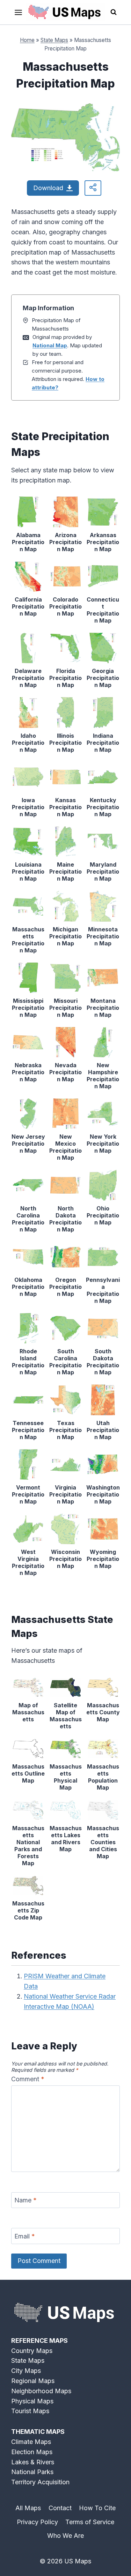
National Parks (32, 2472)
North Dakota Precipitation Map (65, 1219)
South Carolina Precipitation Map (65, 1362)
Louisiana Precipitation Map (28, 872)
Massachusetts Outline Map (28, 1773)
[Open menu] (19, 12)
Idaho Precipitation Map (28, 743)
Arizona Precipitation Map (65, 542)
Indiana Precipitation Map (103, 743)
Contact (60, 2508)
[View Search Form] (114, 12)
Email (25, 2236)
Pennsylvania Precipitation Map (103, 1290)
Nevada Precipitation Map (65, 1072)
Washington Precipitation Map (103, 1494)
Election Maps (32, 2452)
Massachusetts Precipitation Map (28, 940)
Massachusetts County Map (103, 1712)
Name (26, 2200)
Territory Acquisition (40, 2482)
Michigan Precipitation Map (65, 936)
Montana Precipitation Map (103, 1008)
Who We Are (65, 2536)
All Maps (28, 2508)
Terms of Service (90, 2522)
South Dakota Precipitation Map (103, 1362)
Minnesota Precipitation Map (103, 936)
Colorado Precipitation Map (65, 606)
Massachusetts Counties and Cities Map (103, 1842)
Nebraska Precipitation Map (28, 1072)
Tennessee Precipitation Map (28, 1430)
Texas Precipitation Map (65, 1430)
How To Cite (97, 2508)
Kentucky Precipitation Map (103, 807)
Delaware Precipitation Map (28, 678)
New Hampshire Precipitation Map (103, 1076)
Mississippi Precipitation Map (28, 1008)
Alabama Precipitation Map (28, 542)
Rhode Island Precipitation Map (28, 1362)
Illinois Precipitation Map (65, 743)
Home (27, 40)
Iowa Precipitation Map (28, 807)
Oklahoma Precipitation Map (28, 1287)
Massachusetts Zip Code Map (28, 1910)
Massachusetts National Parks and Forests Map (28, 1846)
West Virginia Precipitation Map (28, 1562)
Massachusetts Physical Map (66, 1777)
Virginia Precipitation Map (65, 1494)
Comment (28, 2079)
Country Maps (32, 2351)
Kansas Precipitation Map (65, 807)
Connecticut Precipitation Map (103, 610)
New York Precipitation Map (103, 1144)
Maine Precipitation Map (65, 872)
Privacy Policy (37, 2522)
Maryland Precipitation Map (103, 872)
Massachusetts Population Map (103, 1777)
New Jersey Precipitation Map (28, 1144)
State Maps (54, 40)
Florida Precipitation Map (65, 678)
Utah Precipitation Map (103, 1430)
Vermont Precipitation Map (28, 1494)
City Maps (26, 2371)
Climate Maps (31, 2442)
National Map (50, 345)
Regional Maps (33, 2381)
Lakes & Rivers (33, 2462)
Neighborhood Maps (41, 2391)
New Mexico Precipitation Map (65, 1147)
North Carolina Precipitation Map (28, 1219)
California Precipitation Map (28, 606)
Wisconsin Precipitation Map (65, 1559)
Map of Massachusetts (28, 1712)
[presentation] (28, 512)
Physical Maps (32, 2401)
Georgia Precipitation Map (103, 678)
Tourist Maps (30, 2411)
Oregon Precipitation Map (65, 1287)
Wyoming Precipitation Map (103, 1559)
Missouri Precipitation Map (65, 1008)
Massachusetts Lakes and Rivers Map (66, 1839)
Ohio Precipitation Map (103, 1215)
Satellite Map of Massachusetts (66, 1716)
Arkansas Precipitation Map (103, 542)
